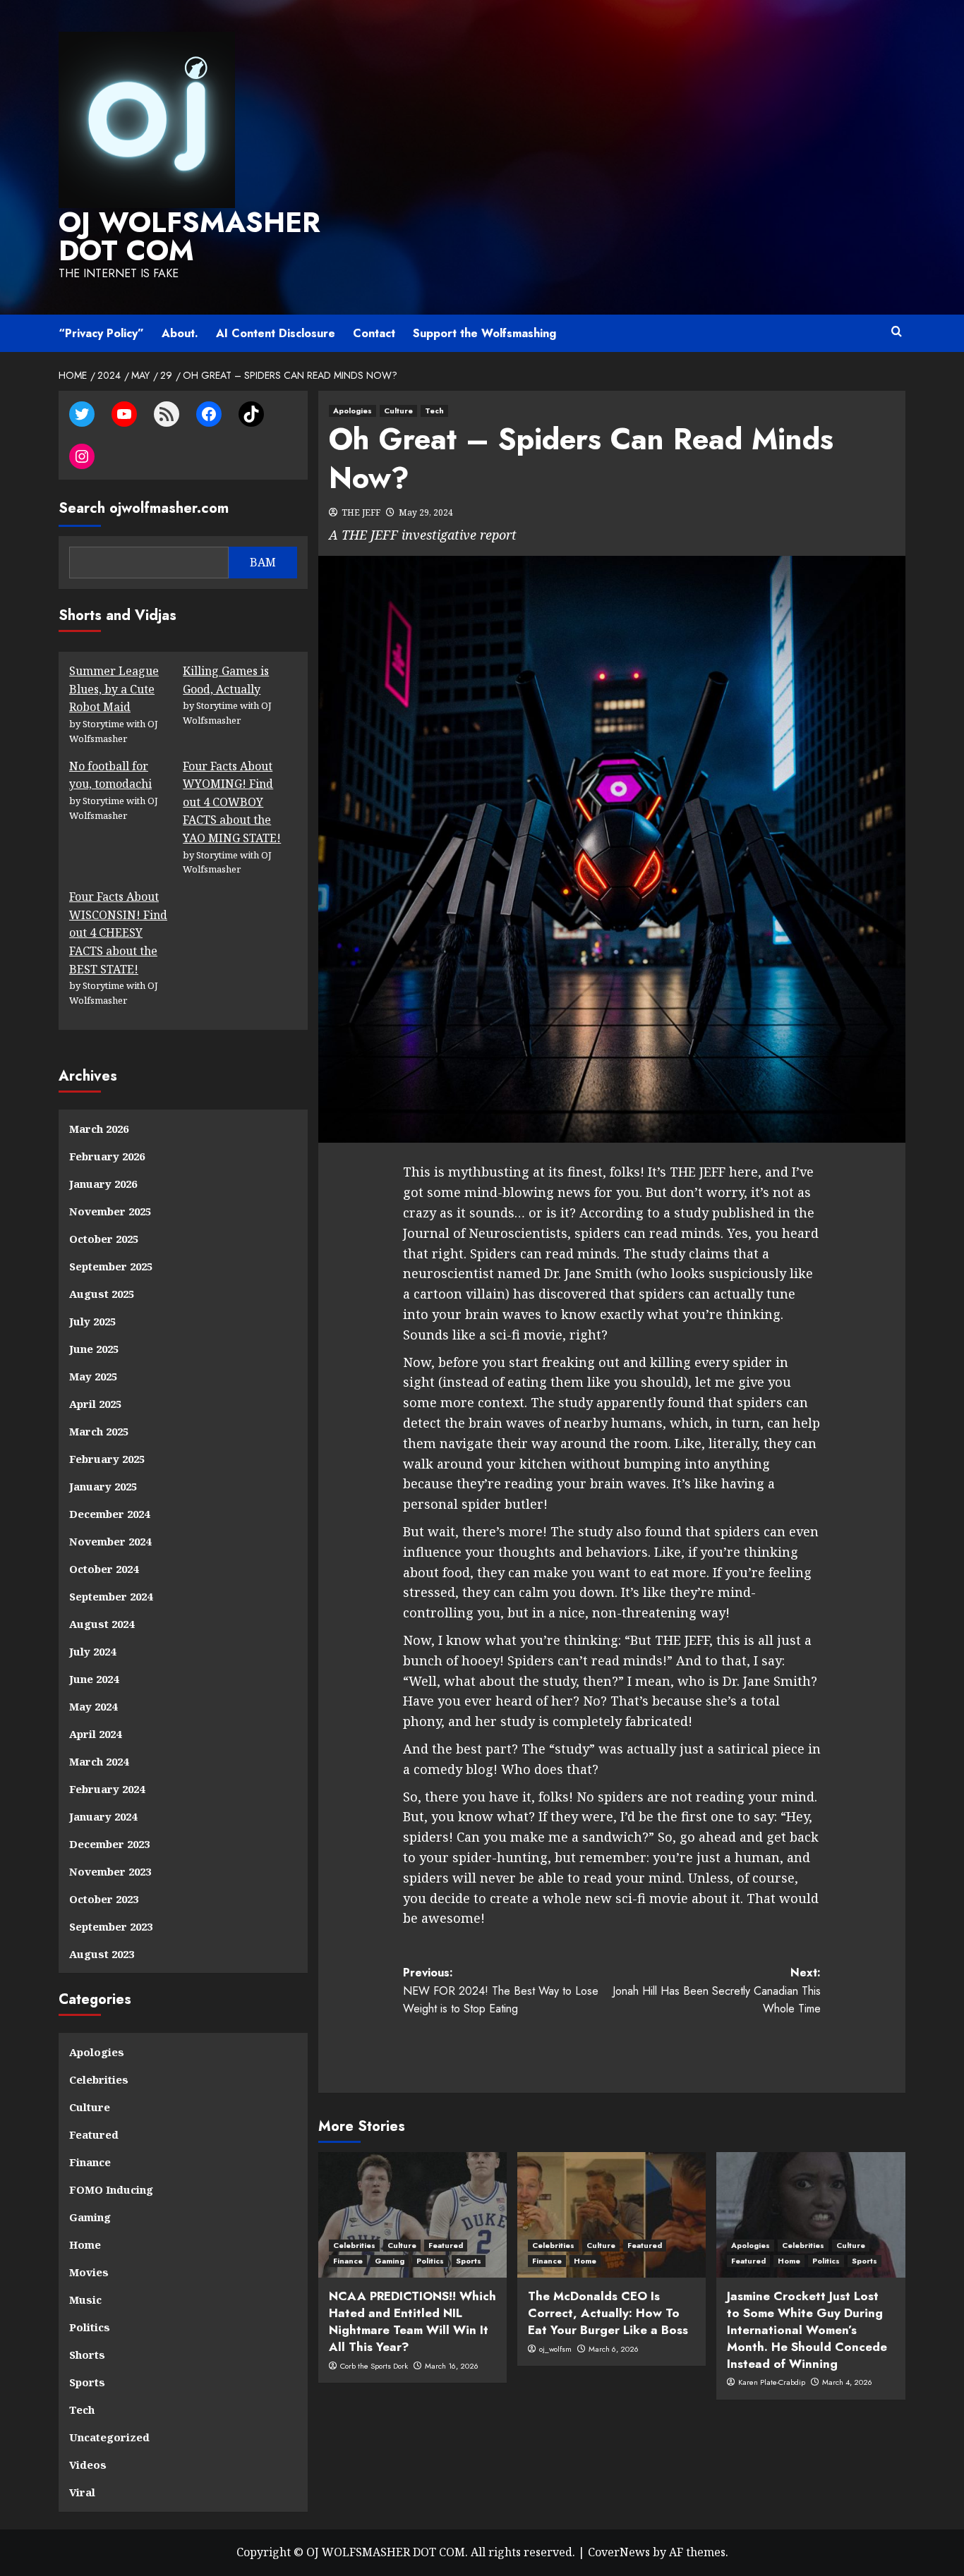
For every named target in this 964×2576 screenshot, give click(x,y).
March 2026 (99, 1129)
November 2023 (110, 1871)
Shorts (87, 2355)
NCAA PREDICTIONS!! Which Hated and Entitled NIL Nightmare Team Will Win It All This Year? (412, 2321)
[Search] (897, 332)
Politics (430, 2261)
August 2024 (102, 1624)
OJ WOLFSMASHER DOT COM (189, 236)
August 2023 (102, 1954)
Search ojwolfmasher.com (144, 508)
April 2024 (95, 1734)
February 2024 (107, 1789)
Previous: (501, 1991)
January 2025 (103, 1486)
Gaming (390, 2261)
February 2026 (107, 1156)
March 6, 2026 (614, 2349)
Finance (348, 2261)
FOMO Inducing (111, 2189)
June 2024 (94, 1679)
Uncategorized (109, 2437)
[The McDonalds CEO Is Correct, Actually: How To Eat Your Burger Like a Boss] (611, 2215)
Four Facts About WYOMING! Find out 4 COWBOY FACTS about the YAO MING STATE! (232, 802)
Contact (374, 333)
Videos (88, 2465)
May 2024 (93, 1706)
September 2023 (111, 1926)
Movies (89, 2272)
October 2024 (104, 1569)
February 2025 (107, 1459)
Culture (398, 411)
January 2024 (103, 1816)
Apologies (353, 411)
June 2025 (94, 1349)
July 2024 (92, 1651)
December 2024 (109, 1514)
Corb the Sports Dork (374, 2366)
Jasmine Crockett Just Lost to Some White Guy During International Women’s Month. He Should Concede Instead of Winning (807, 2329)
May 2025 (93, 1376)
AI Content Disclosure (276, 333)
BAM (263, 562)
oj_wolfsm (555, 2349)
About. (180, 333)
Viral (82, 2492)
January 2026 (103, 1184)
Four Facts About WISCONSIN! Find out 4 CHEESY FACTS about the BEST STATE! (118, 932)
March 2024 (99, 1761)
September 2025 (111, 1266)
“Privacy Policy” (101, 333)
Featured (446, 2245)
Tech (434, 411)
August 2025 (102, 1294)
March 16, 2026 (452, 2366)
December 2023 (109, 1844)
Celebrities (354, 2245)
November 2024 (110, 1541)
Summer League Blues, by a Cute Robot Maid (114, 689)
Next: (717, 1991)
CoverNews (619, 2552)
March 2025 (99, 1431)
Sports (469, 2261)
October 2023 (104, 1899)
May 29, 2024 (426, 512)
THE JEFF (361, 512)
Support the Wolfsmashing (484, 333)
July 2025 (92, 1321)
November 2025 (110, 1211)
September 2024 (111, 1596)
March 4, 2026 (847, 2382)
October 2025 (104, 1239)
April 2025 (95, 1404)
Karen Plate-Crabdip (772, 2382)
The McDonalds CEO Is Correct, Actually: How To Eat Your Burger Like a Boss (608, 2313)
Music (85, 2299)
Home (585, 2261)
